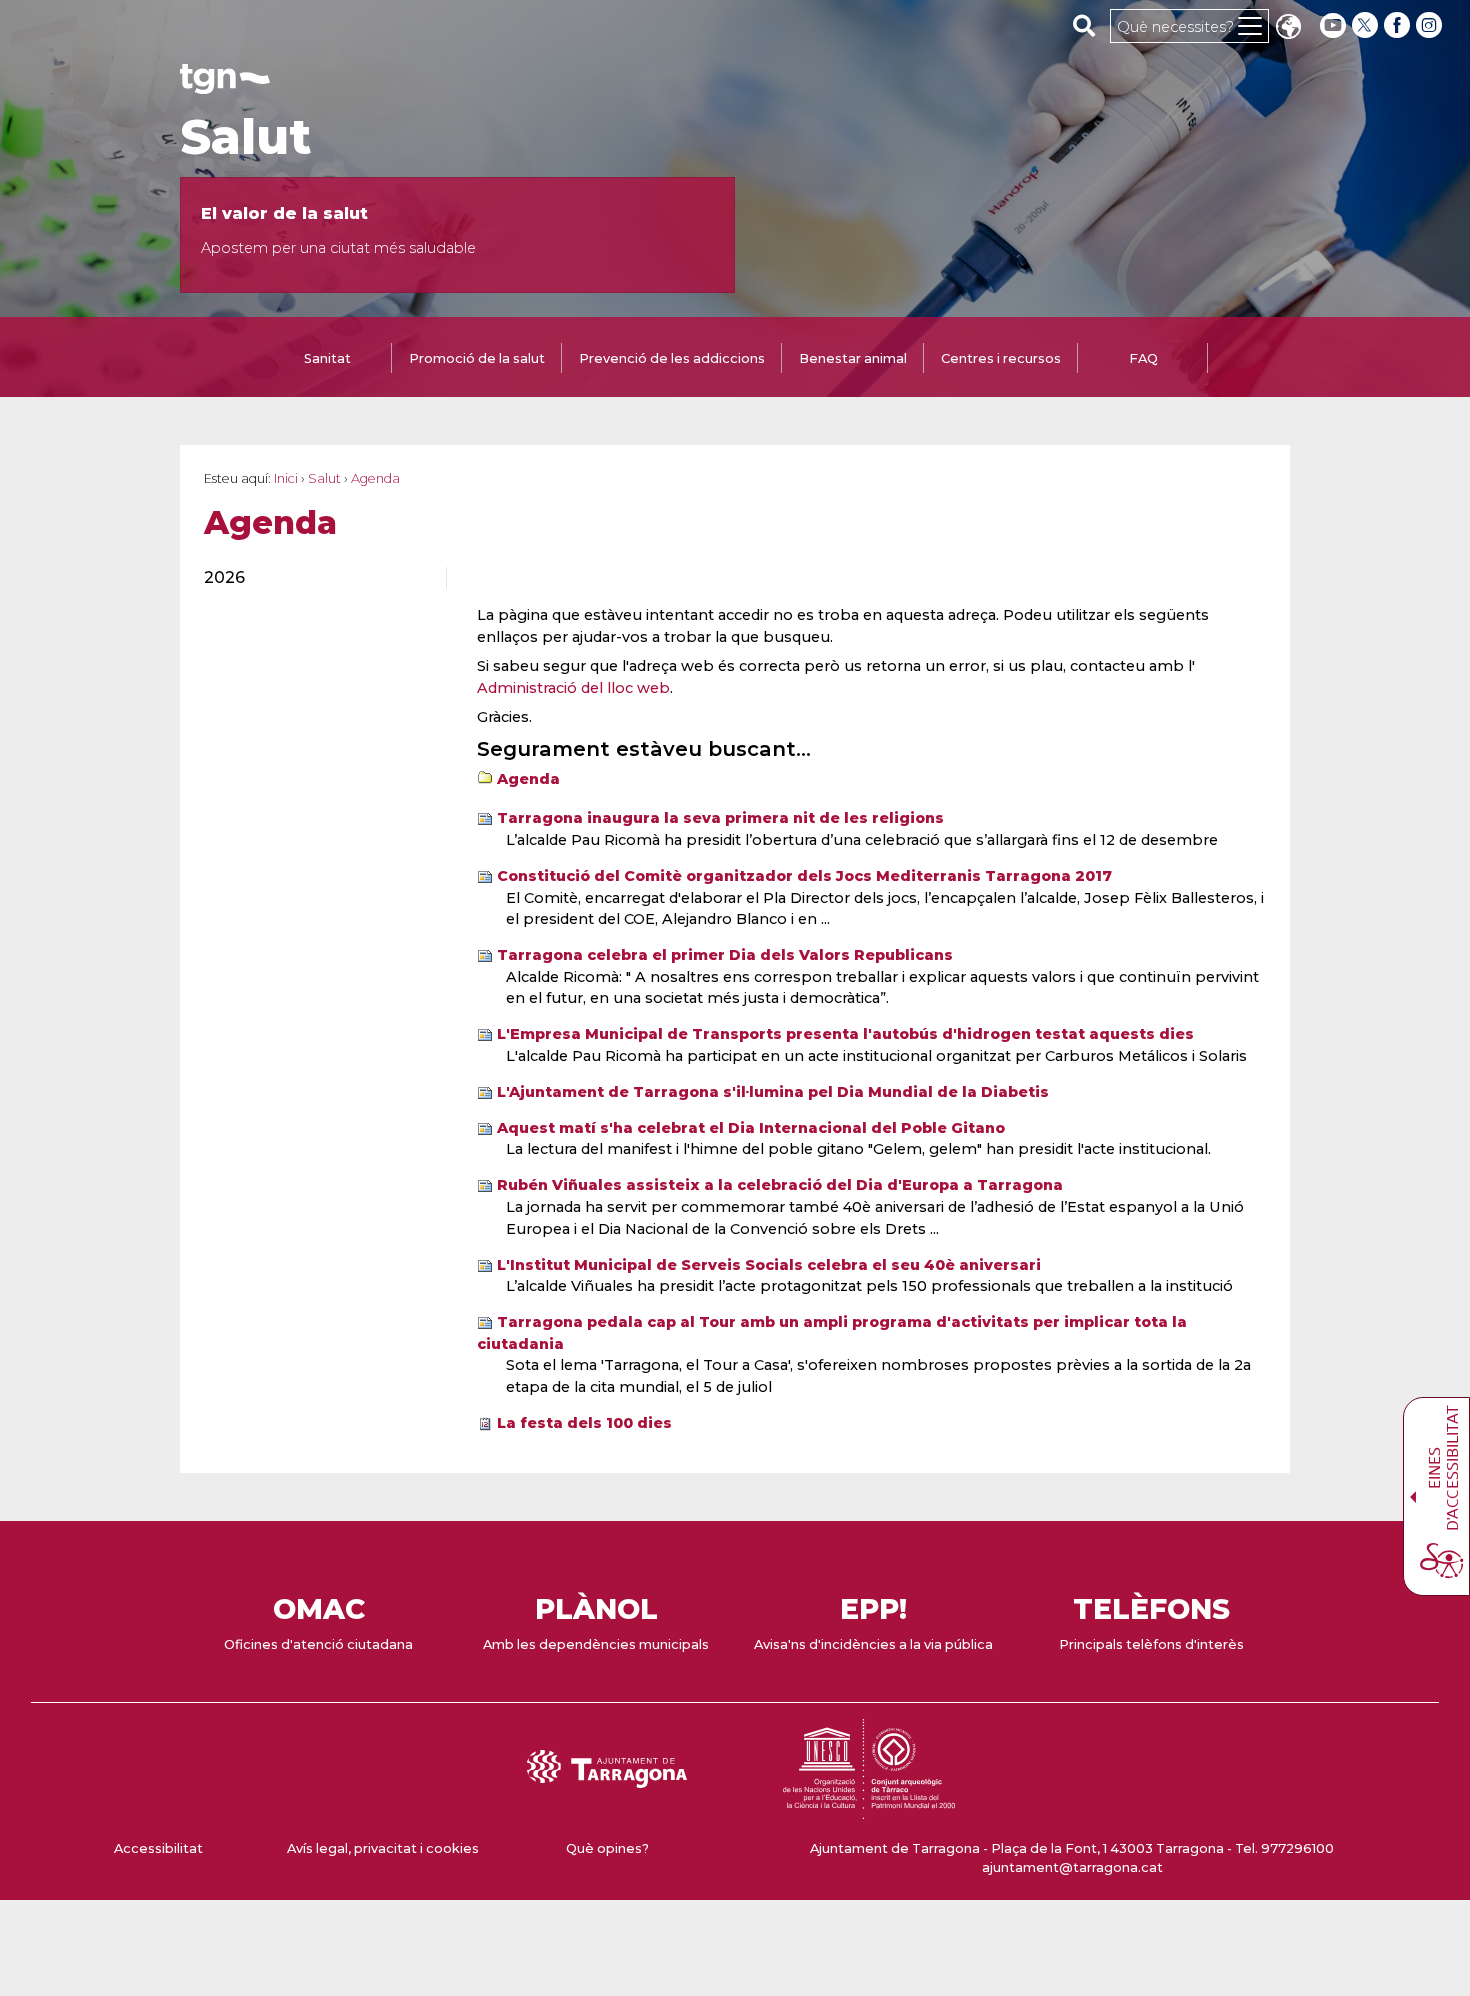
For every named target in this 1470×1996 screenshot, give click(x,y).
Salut (245, 137)
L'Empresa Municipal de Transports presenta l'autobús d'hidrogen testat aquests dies (845, 1034)
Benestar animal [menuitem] (853, 358)
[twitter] (1367, 25)
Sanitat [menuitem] (327, 358)
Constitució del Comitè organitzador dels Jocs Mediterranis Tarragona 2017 (804, 876)
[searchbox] (1084, 25)
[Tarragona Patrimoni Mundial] (869, 1809)
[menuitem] (313, 578)
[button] (1288, 28)
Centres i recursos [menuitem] (1001, 358)
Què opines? (607, 1848)
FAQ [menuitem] (1143, 358)
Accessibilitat (158, 1848)
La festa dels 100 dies (584, 1423)
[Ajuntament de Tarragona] (225, 84)
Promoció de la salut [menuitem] (477, 358)
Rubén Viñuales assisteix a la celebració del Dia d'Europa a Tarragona (780, 1185)
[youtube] (1333, 25)
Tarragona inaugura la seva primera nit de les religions (720, 818)
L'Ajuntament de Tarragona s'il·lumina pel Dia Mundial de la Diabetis (773, 1092)
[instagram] (1431, 25)
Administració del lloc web (573, 688)
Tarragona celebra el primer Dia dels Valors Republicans (725, 955)
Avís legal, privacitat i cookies (383, 1848)
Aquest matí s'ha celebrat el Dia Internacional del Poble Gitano (751, 1128)
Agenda (528, 779)
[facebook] (1399, 25)
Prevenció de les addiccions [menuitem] (672, 358)
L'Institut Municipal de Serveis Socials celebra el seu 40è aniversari (769, 1265)
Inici (286, 478)
